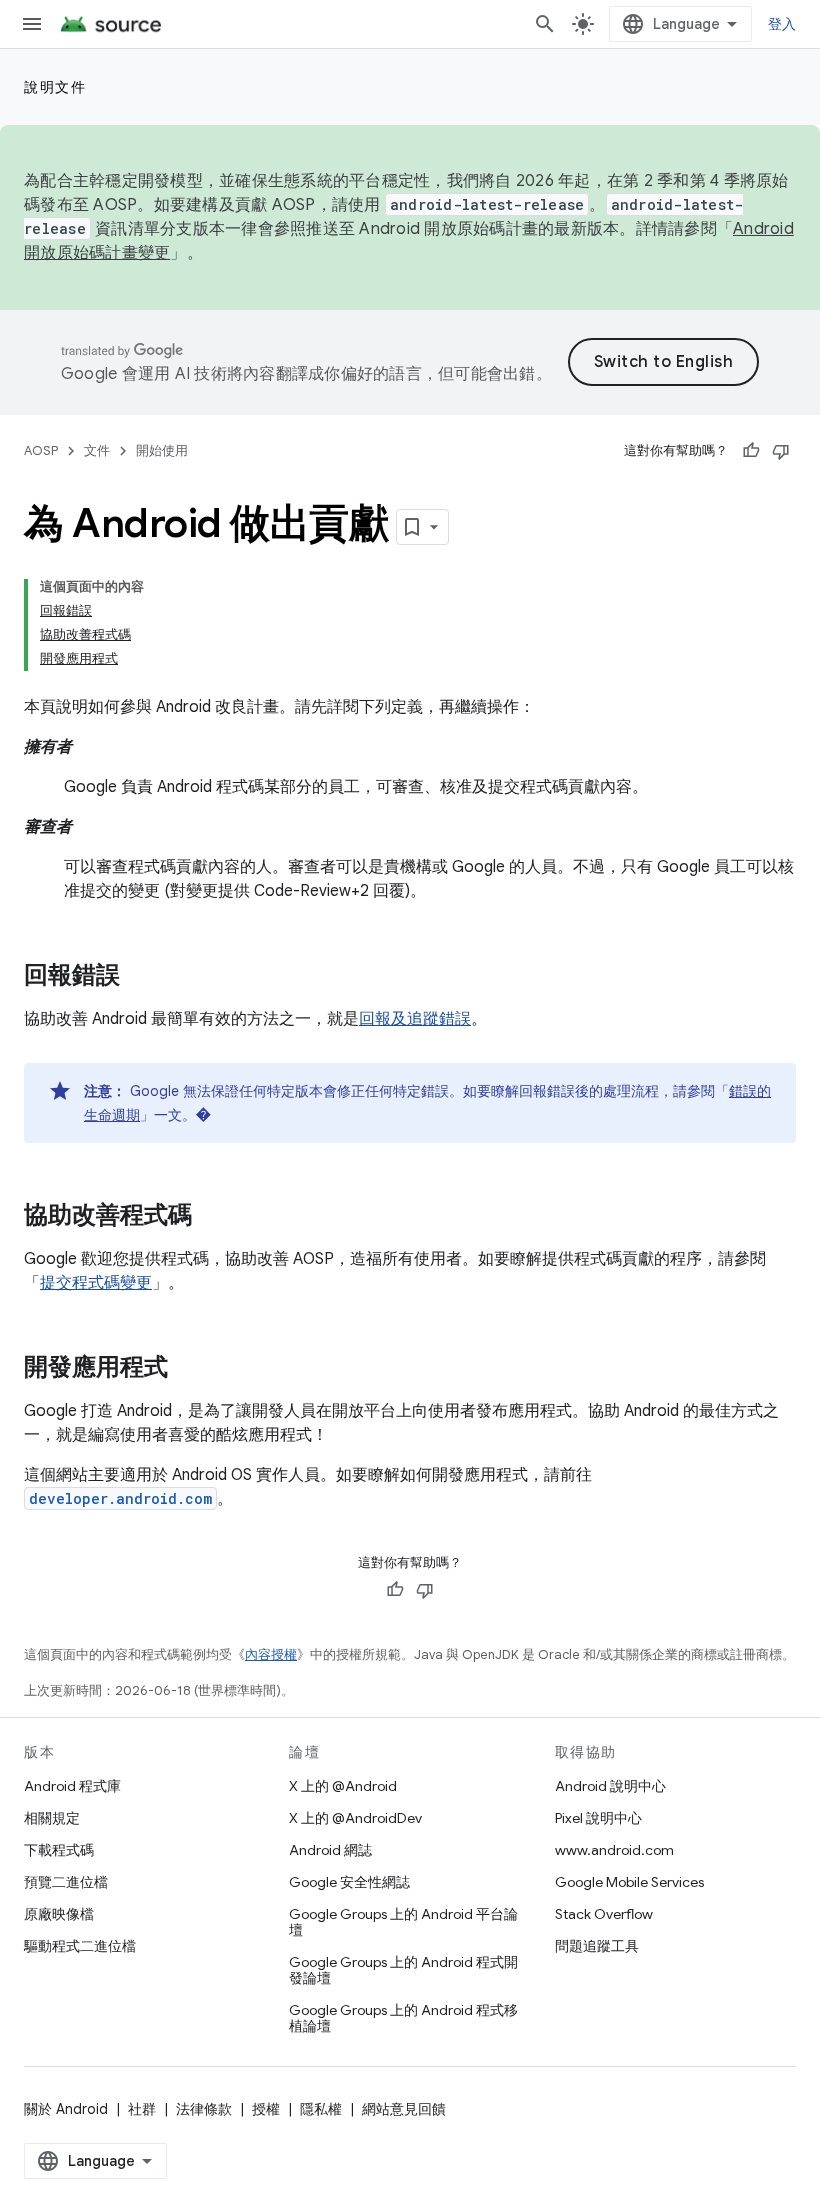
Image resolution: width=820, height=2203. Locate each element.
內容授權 (271, 1654)
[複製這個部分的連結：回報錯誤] (140, 977)
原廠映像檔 (59, 1914)
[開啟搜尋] (545, 24)
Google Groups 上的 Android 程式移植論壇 (403, 2018)
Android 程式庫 (72, 1786)
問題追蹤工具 (597, 1946)
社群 (142, 2109)
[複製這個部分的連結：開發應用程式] (188, 1369)
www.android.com (614, 1850)
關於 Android (66, 2109)
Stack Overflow (604, 1914)
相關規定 (52, 1818)
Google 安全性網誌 (349, 1882)
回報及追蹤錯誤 (415, 1019)
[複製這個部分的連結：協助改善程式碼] (212, 1217)
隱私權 (321, 2109)
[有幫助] (751, 451)
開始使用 (162, 450)
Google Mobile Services (629, 1882)
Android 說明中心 (610, 1786)
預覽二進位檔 (66, 1882)
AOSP (41, 450)
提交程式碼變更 (96, 1283)
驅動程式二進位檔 (80, 1946)
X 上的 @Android (343, 1786)
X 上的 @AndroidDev (355, 1818)
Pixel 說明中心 (598, 1818)
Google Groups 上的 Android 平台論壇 (403, 1922)
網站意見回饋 (404, 2109)
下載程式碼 (59, 1850)
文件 (97, 450)
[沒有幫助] (781, 451)
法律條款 (204, 2109)
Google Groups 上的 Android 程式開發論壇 (403, 1970)
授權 (266, 2109)
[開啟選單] (32, 24)
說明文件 (55, 87)
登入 (782, 24)
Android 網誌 (330, 1850)
